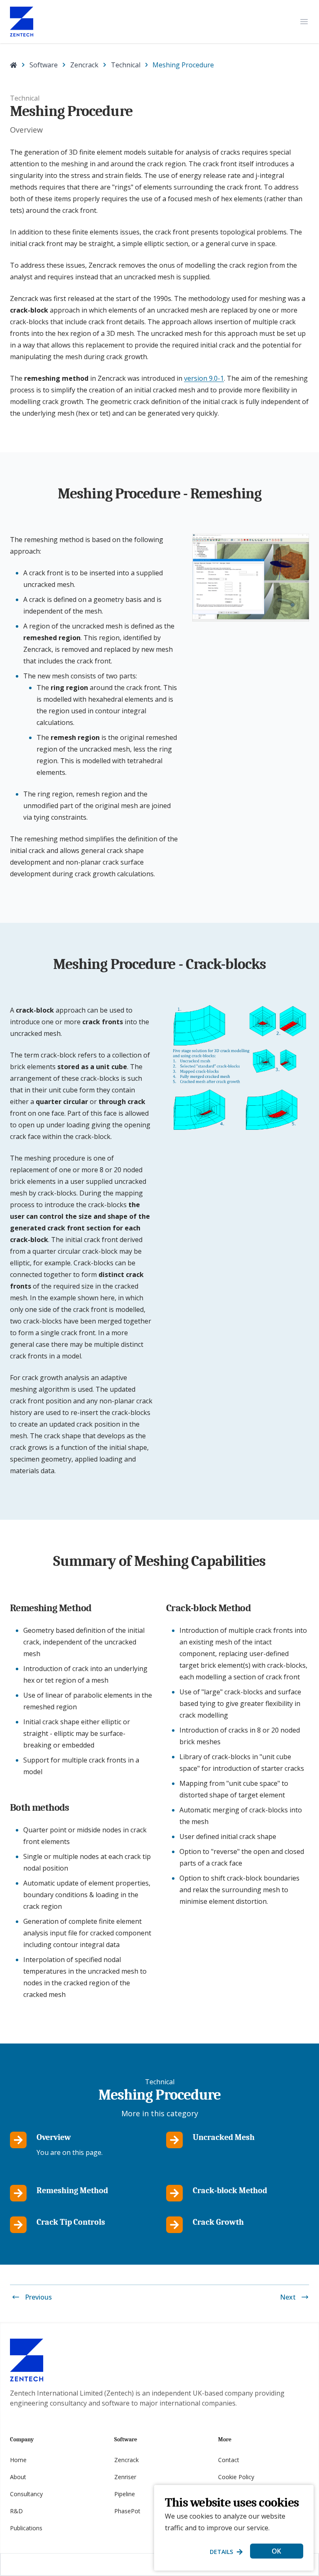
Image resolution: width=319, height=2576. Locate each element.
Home (18, 2460)
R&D (16, 2511)
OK (276, 2551)
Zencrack (84, 65)
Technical (126, 65)
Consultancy (26, 2494)
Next (288, 2297)
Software (44, 65)
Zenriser (125, 2477)
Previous (38, 2297)
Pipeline (125, 2494)
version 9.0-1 (204, 378)
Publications (26, 2528)
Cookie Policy (236, 2477)
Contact (229, 2460)
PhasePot (127, 2511)
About (18, 2477)
